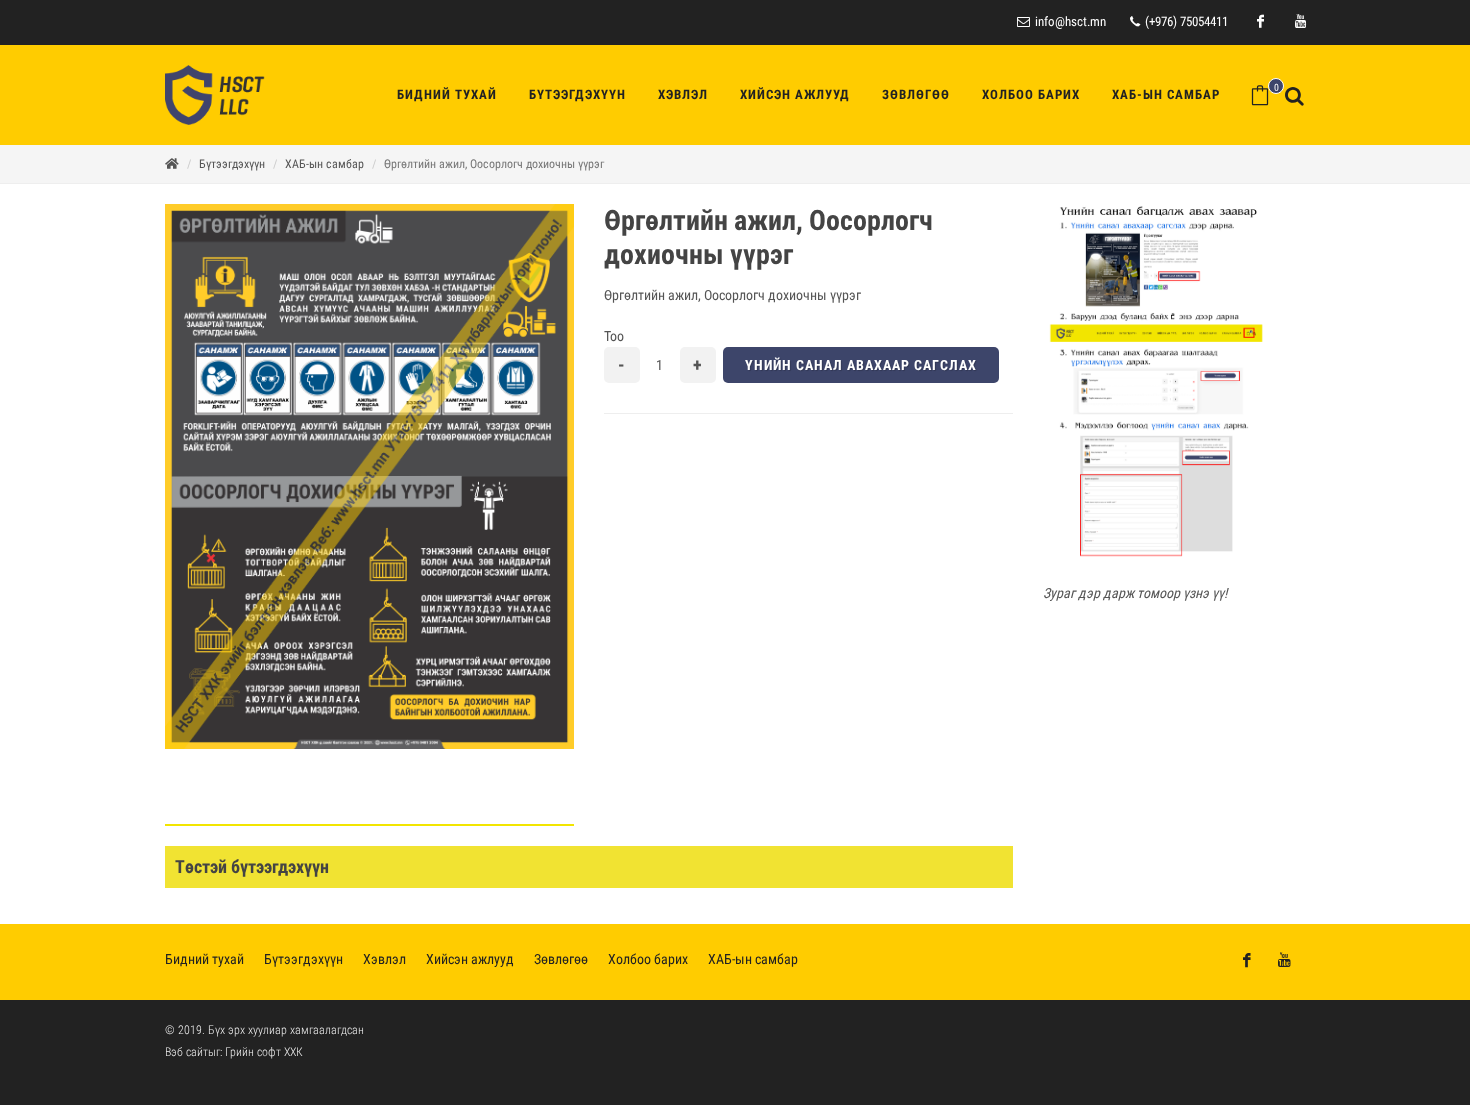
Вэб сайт (186, 1052)
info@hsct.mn (1070, 21)
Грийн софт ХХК (264, 1052)
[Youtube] (1300, 22)
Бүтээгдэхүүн (232, 164)
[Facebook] (1260, 22)
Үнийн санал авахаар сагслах (861, 365)
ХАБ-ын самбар (324, 164)
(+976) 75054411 (1185, 21)
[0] (1260, 95)
